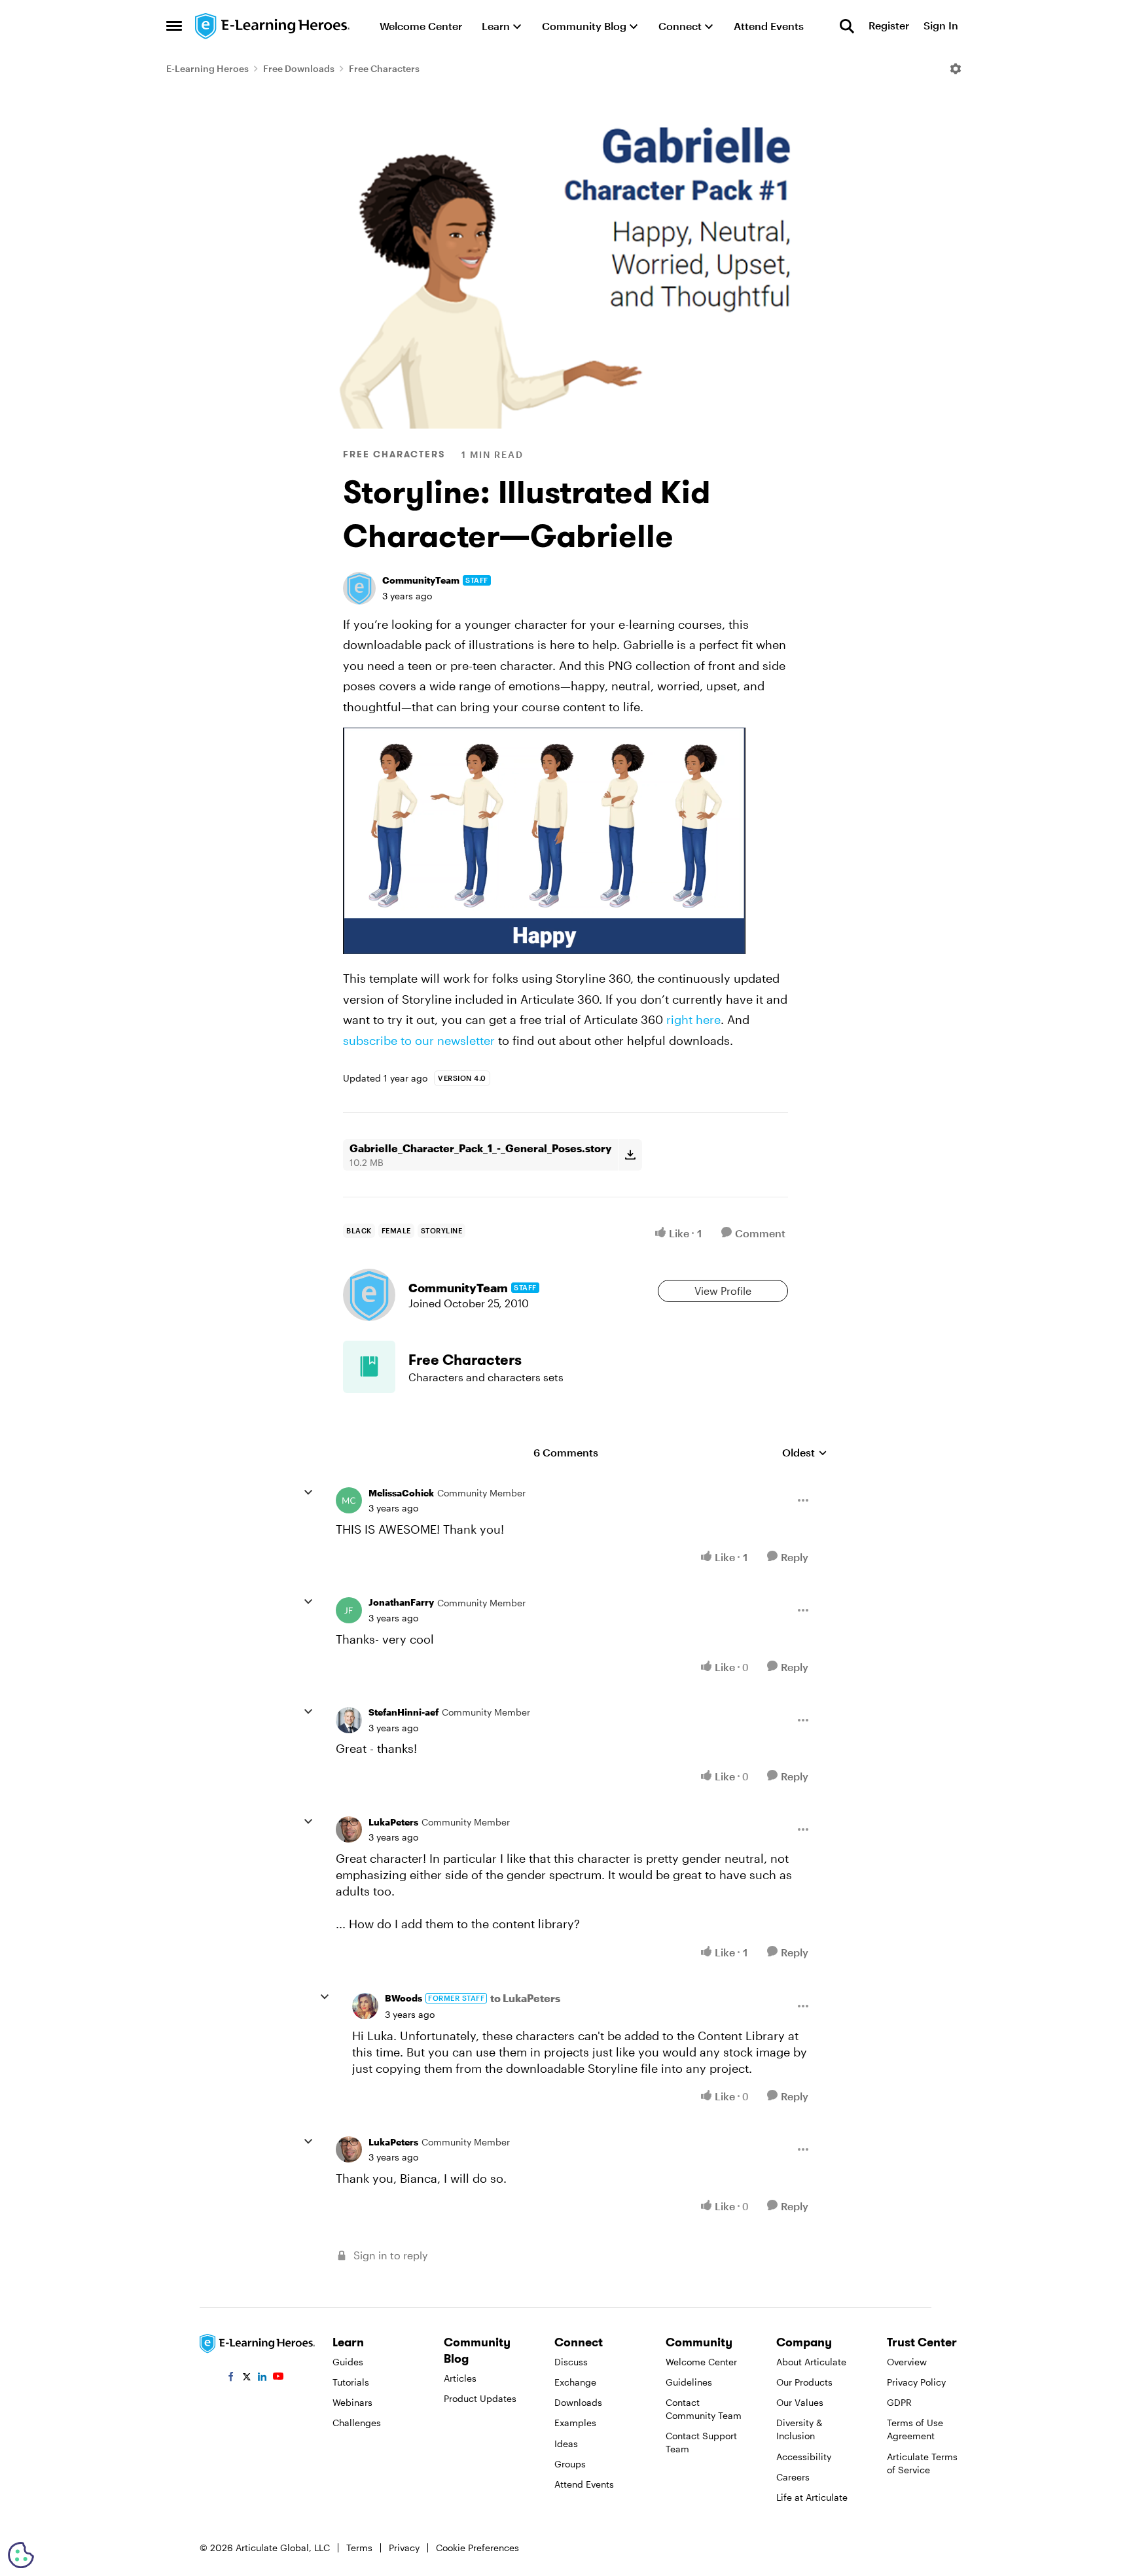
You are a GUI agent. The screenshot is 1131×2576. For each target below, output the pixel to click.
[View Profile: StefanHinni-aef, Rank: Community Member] (349, 1720)
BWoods (404, 1998)
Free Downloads (299, 68)
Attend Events (584, 2484)
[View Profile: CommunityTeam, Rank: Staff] (359, 588)
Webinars (352, 2402)
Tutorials (351, 2382)
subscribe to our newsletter (419, 1040)
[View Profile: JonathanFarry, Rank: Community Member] (349, 1610)
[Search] (847, 26)
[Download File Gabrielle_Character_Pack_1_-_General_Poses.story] (630, 1155)
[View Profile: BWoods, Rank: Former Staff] (365, 2006)
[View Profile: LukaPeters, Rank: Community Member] (349, 1829)
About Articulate (811, 2362)
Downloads (578, 2402)
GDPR (899, 2402)
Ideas (566, 2444)
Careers (793, 2477)
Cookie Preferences (477, 2548)
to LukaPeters (525, 1998)
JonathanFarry (401, 1602)
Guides (348, 2362)
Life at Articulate (812, 2497)
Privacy (404, 2548)
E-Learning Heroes (207, 68)
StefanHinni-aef (404, 1712)
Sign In (941, 26)
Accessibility (804, 2457)
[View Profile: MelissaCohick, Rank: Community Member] (349, 1500)
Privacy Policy (916, 2382)
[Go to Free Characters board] (369, 1367)
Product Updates (480, 2398)
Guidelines (689, 2382)
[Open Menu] (956, 69)
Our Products (804, 2382)
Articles (460, 2378)
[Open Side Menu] (174, 26)
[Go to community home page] (273, 26)
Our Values (800, 2402)
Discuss (571, 2362)
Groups (570, 2464)
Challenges (357, 2423)
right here (693, 1019)
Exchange (575, 2382)
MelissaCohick (401, 1493)
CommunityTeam (421, 580)
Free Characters (384, 68)
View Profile (723, 1291)
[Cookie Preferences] (21, 2555)
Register (889, 26)
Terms (359, 2548)
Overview (907, 2362)
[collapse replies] (308, 1492)
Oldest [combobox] (805, 1453)
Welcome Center (701, 2362)
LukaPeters (393, 1822)
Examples (575, 2423)
